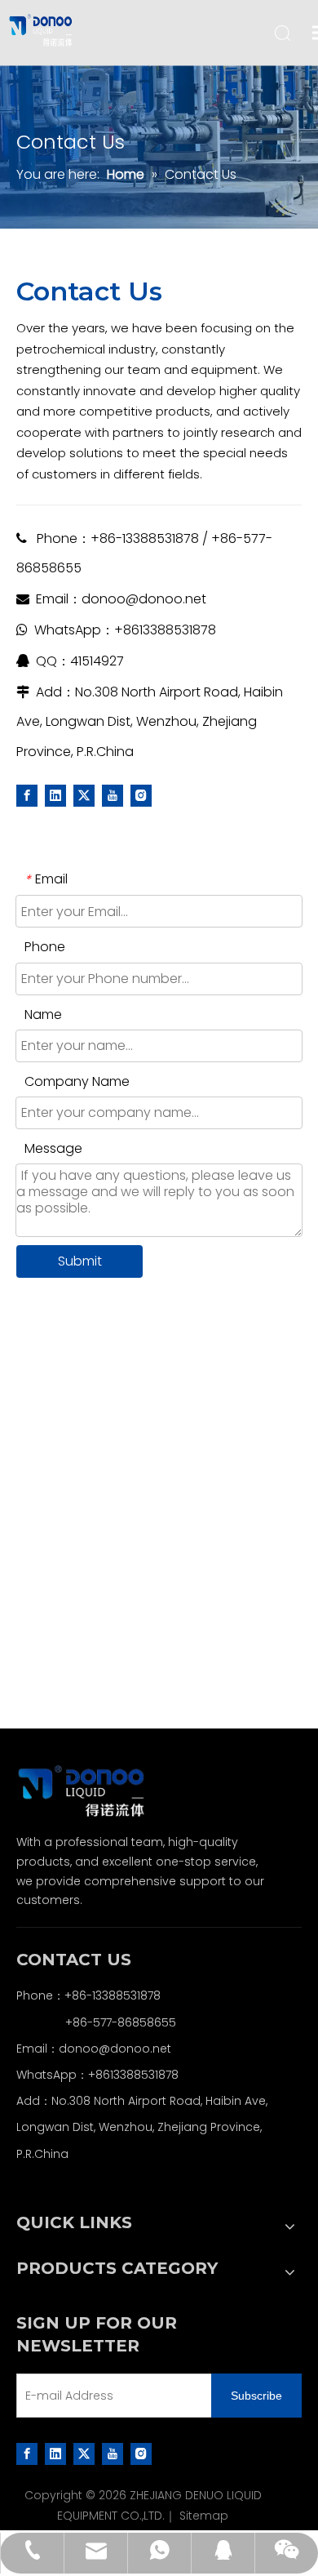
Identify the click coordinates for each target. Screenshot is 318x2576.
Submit (80, 1261)
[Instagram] (141, 795)
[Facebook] (27, 795)
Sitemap (204, 2516)
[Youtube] (113, 795)
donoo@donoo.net (144, 599)
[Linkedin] (55, 795)
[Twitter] (84, 795)
